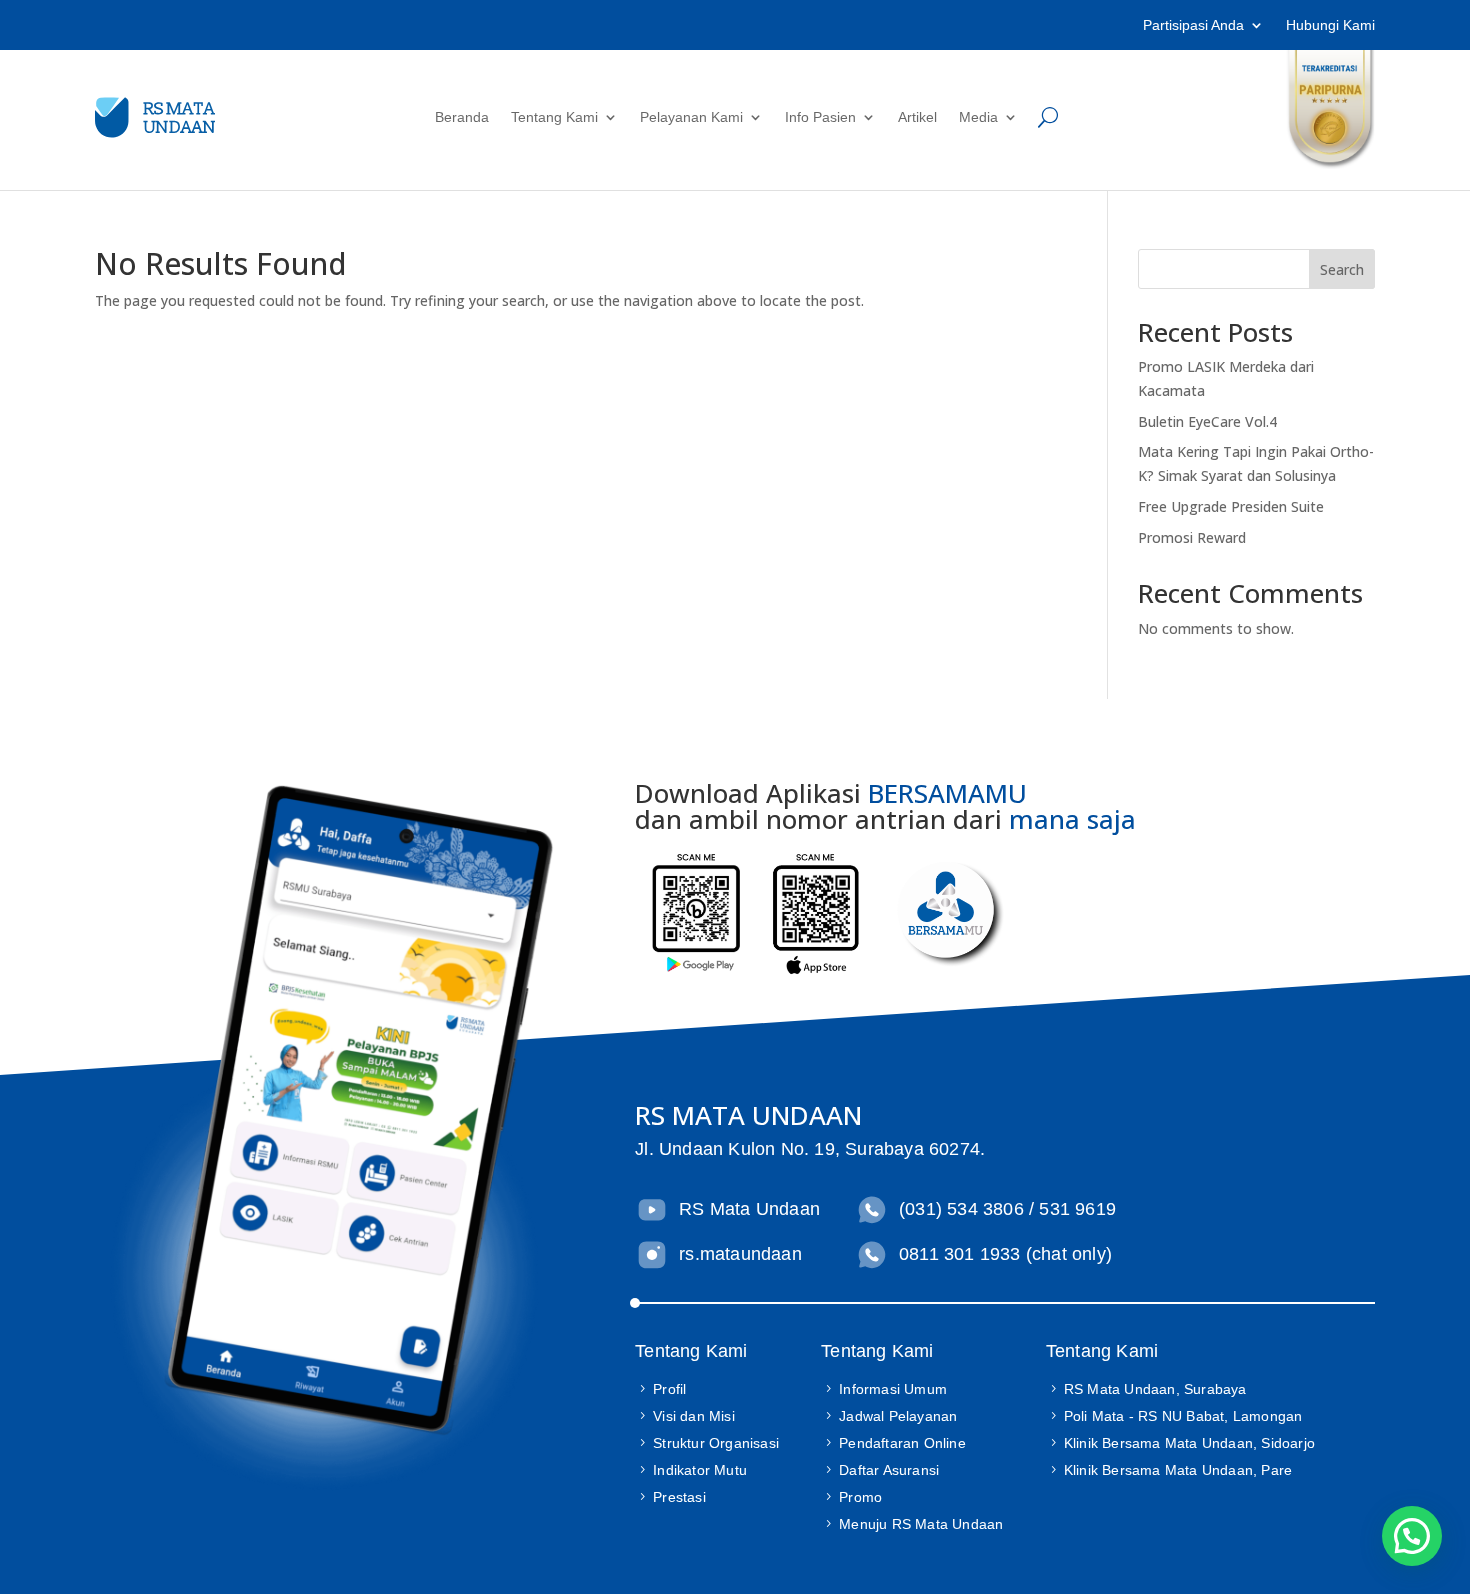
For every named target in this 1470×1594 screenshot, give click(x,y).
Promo (860, 1497)
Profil (669, 1389)
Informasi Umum (893, 1389)
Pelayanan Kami (691, 117)
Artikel (917, 117)
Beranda (462, 117)
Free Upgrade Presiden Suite (1231, 506)
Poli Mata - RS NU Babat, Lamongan (1183, 1416)
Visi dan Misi (694, 1416)
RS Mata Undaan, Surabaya (1155, 1389)
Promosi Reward (1192, 537)
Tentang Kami (554, 117)
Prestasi (679, 1497)
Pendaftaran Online (902, 1443)
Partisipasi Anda (1193, 25)
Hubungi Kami (1330, 25)
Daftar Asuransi (889, 1470)
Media (978, 117)
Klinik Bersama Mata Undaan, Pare (1178, 1470)
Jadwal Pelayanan (898, 1416)
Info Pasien (820, 117)
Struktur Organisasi (716, 1443)
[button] (1412, 1536)
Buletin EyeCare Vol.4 (1207, 421)
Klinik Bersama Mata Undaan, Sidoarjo (1189, 1443)
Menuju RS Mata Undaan (921, 1524)
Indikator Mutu (700, 1470)
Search (1342, 269)
